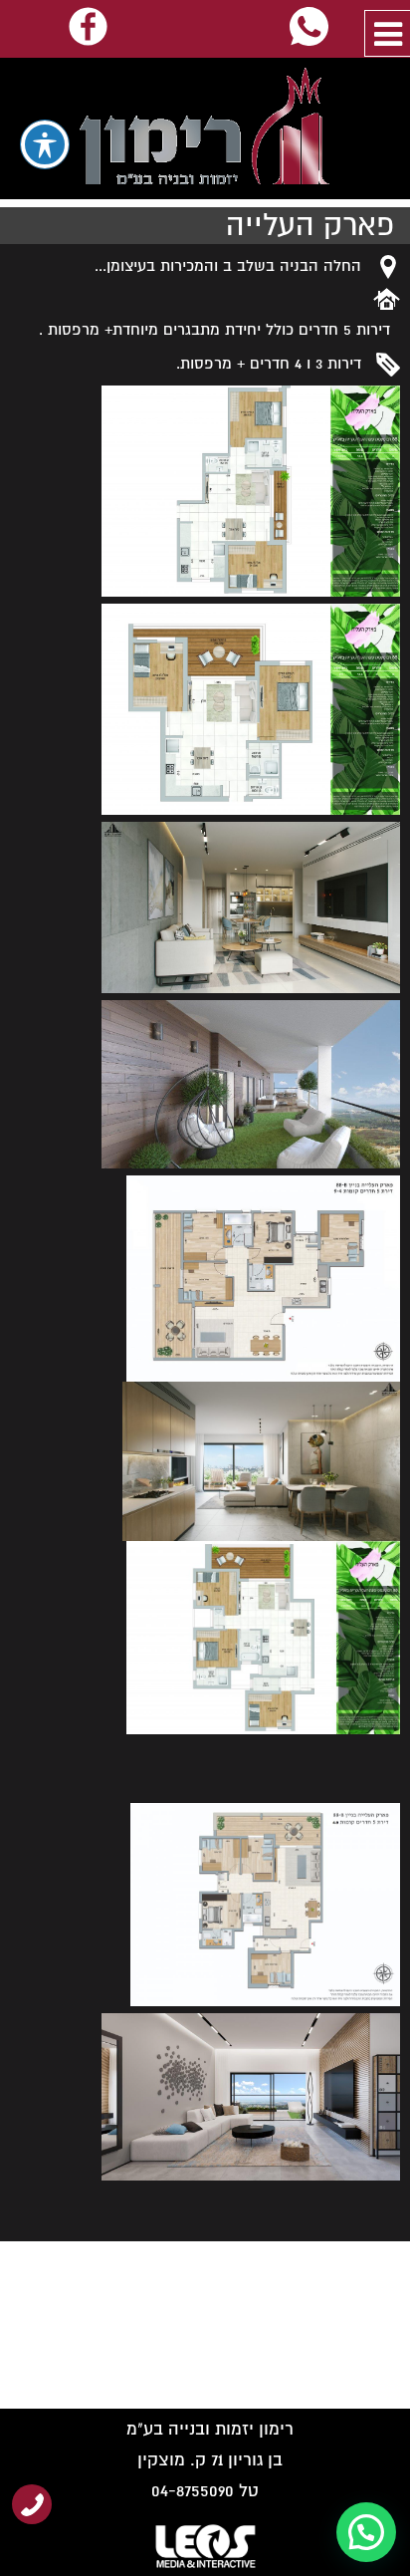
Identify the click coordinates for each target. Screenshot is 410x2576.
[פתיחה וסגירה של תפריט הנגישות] (45, 144)
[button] (366, 2532)
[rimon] (205, 129)
